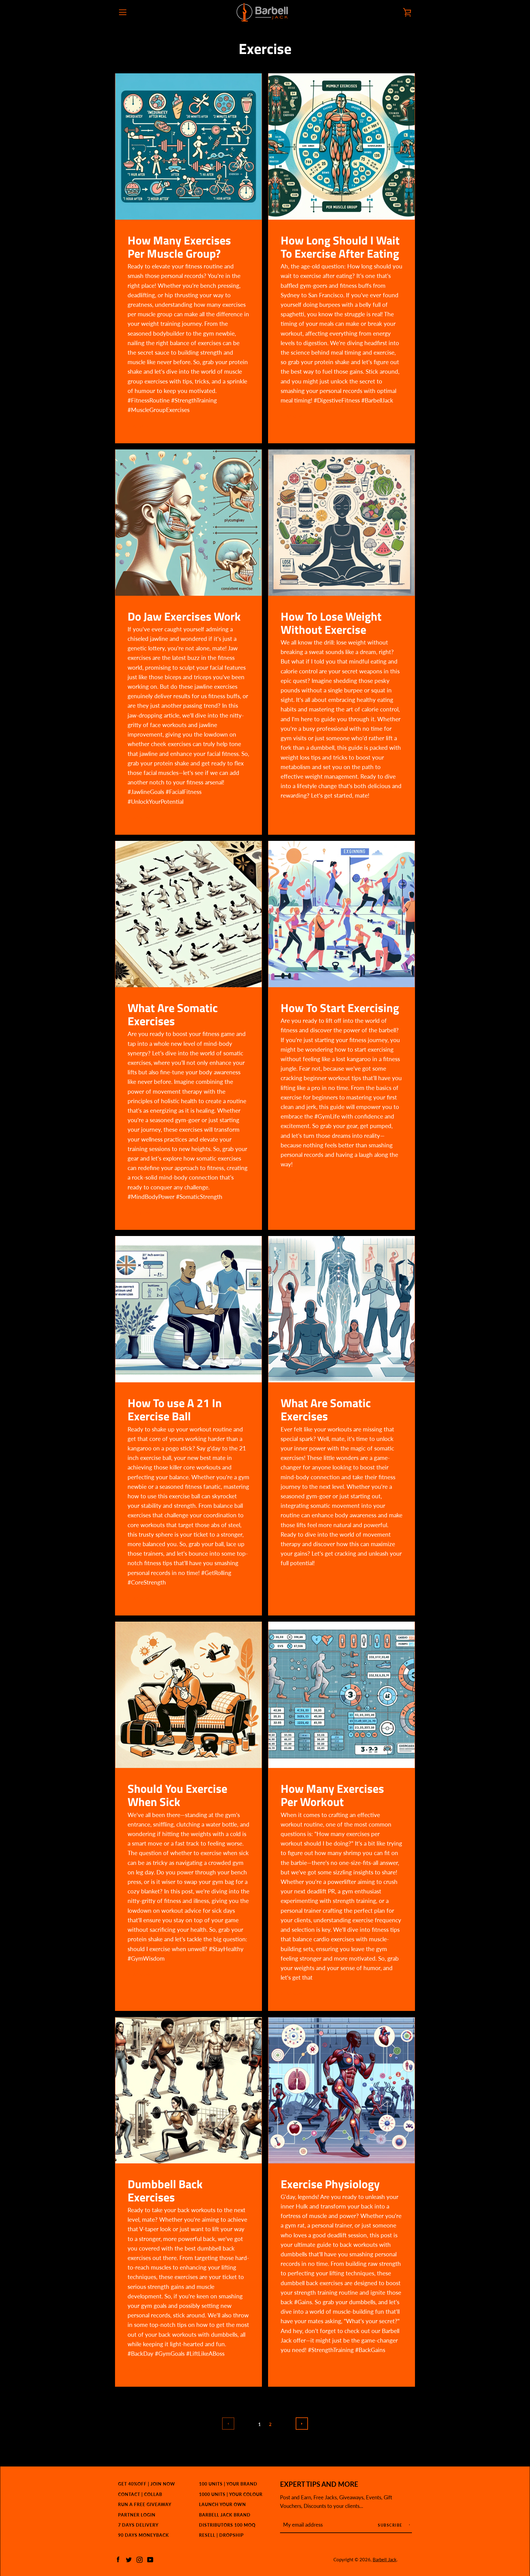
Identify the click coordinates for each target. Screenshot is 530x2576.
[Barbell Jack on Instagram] (140, 2559)
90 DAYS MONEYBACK (144, 2535)
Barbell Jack (385, 2559)
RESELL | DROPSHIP (221, 2535)
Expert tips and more (319, 2484)
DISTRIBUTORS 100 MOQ (227, 2525)
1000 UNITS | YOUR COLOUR (231, 2494)
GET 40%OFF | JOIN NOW (147, 2484)
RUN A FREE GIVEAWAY (145, 2504)
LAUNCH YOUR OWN (223, 2504)
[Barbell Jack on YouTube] (150, 2559)
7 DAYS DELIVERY (138, 2525)
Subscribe (391, 2525)
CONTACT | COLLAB (140, 2494)
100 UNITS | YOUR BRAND (228, 2484)
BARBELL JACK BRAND (225, 2515)
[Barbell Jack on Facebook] (118, 2559)
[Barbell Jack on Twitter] (129, 2559)
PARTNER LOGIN (137, 2515)
